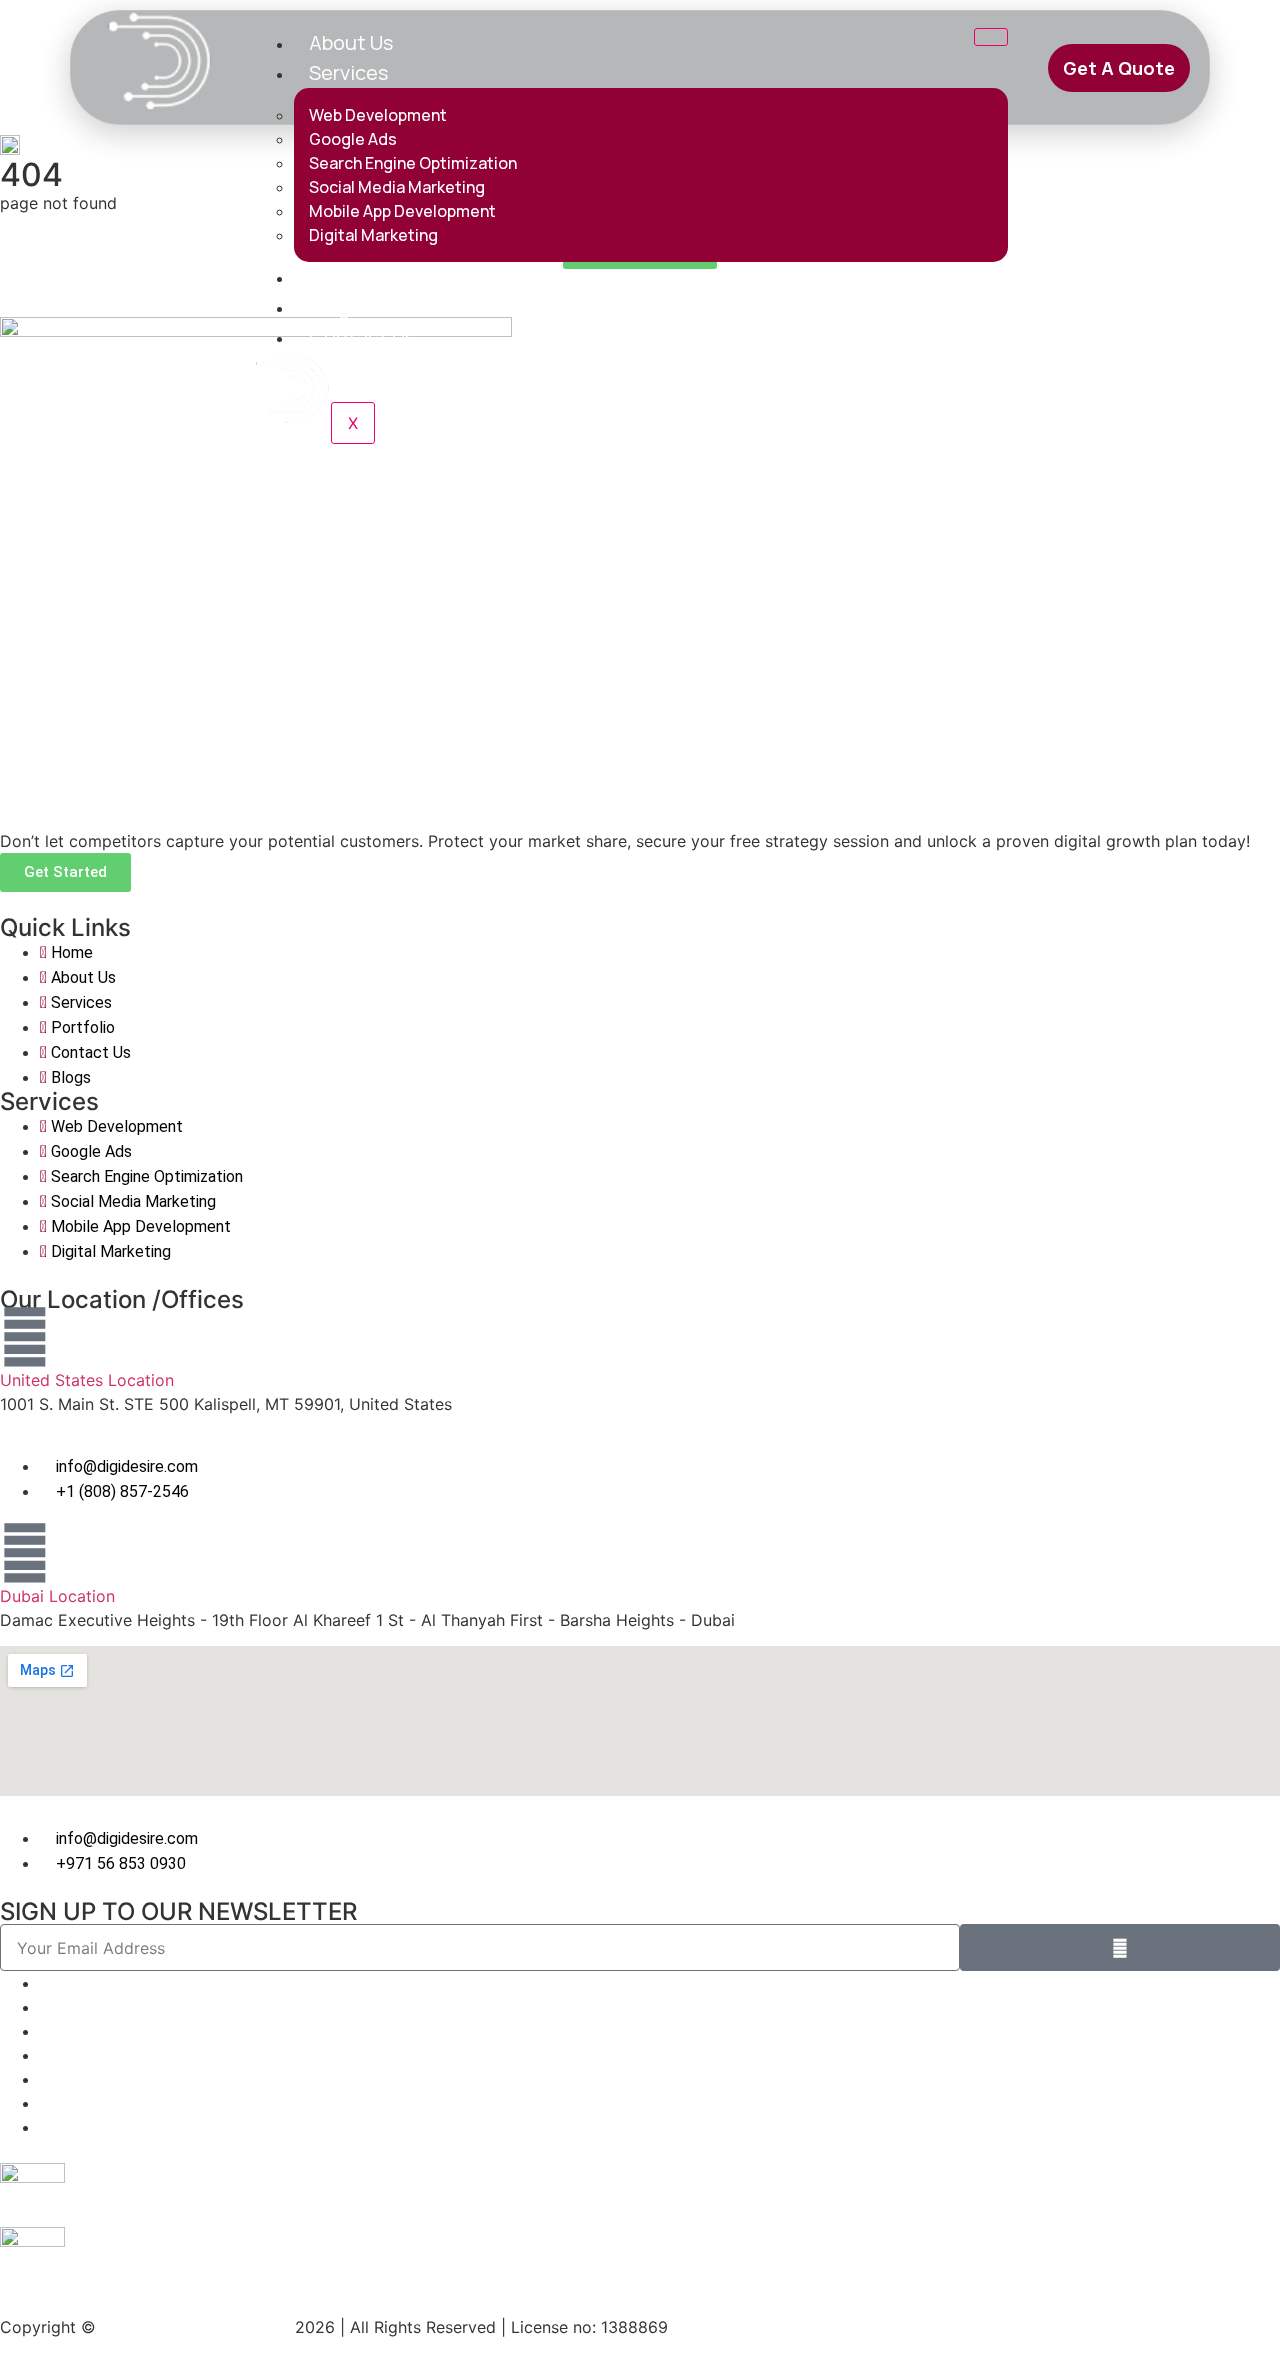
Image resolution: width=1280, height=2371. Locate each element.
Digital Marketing (373, 235)
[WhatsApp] (46, 1983)
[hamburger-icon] (991, 37)
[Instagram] (46, 2055)
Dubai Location (57, 1596)
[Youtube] (46, 2127)
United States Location (87, 1380)
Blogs (334, 306)
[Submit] (1120, 1947)
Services (348, 72)
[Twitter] (46, 2079)
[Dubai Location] (25, 1553)
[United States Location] (25, 1337)
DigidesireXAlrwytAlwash (198, 2327)
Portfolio (349, 276)
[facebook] (46, 2103)
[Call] (46, 2031)
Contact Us (362, 336)
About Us (351, 42)
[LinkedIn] (46, 2007)
